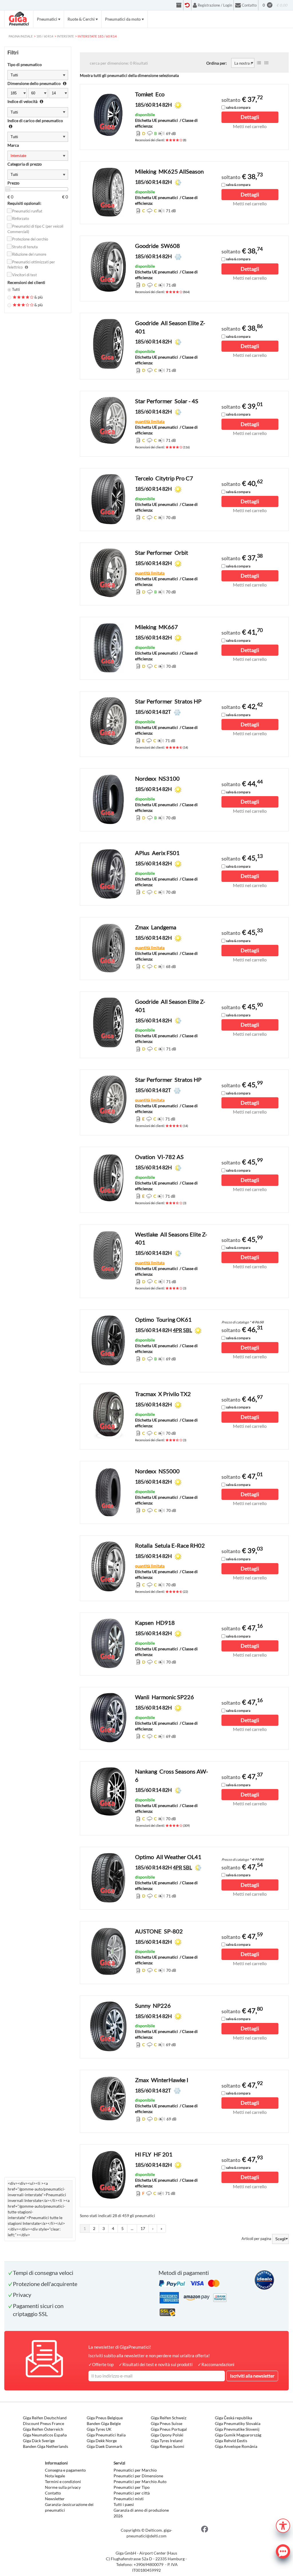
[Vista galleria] (266, 63)
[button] (283, 2525)
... (132, 2228)
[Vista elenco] (259, 63)
